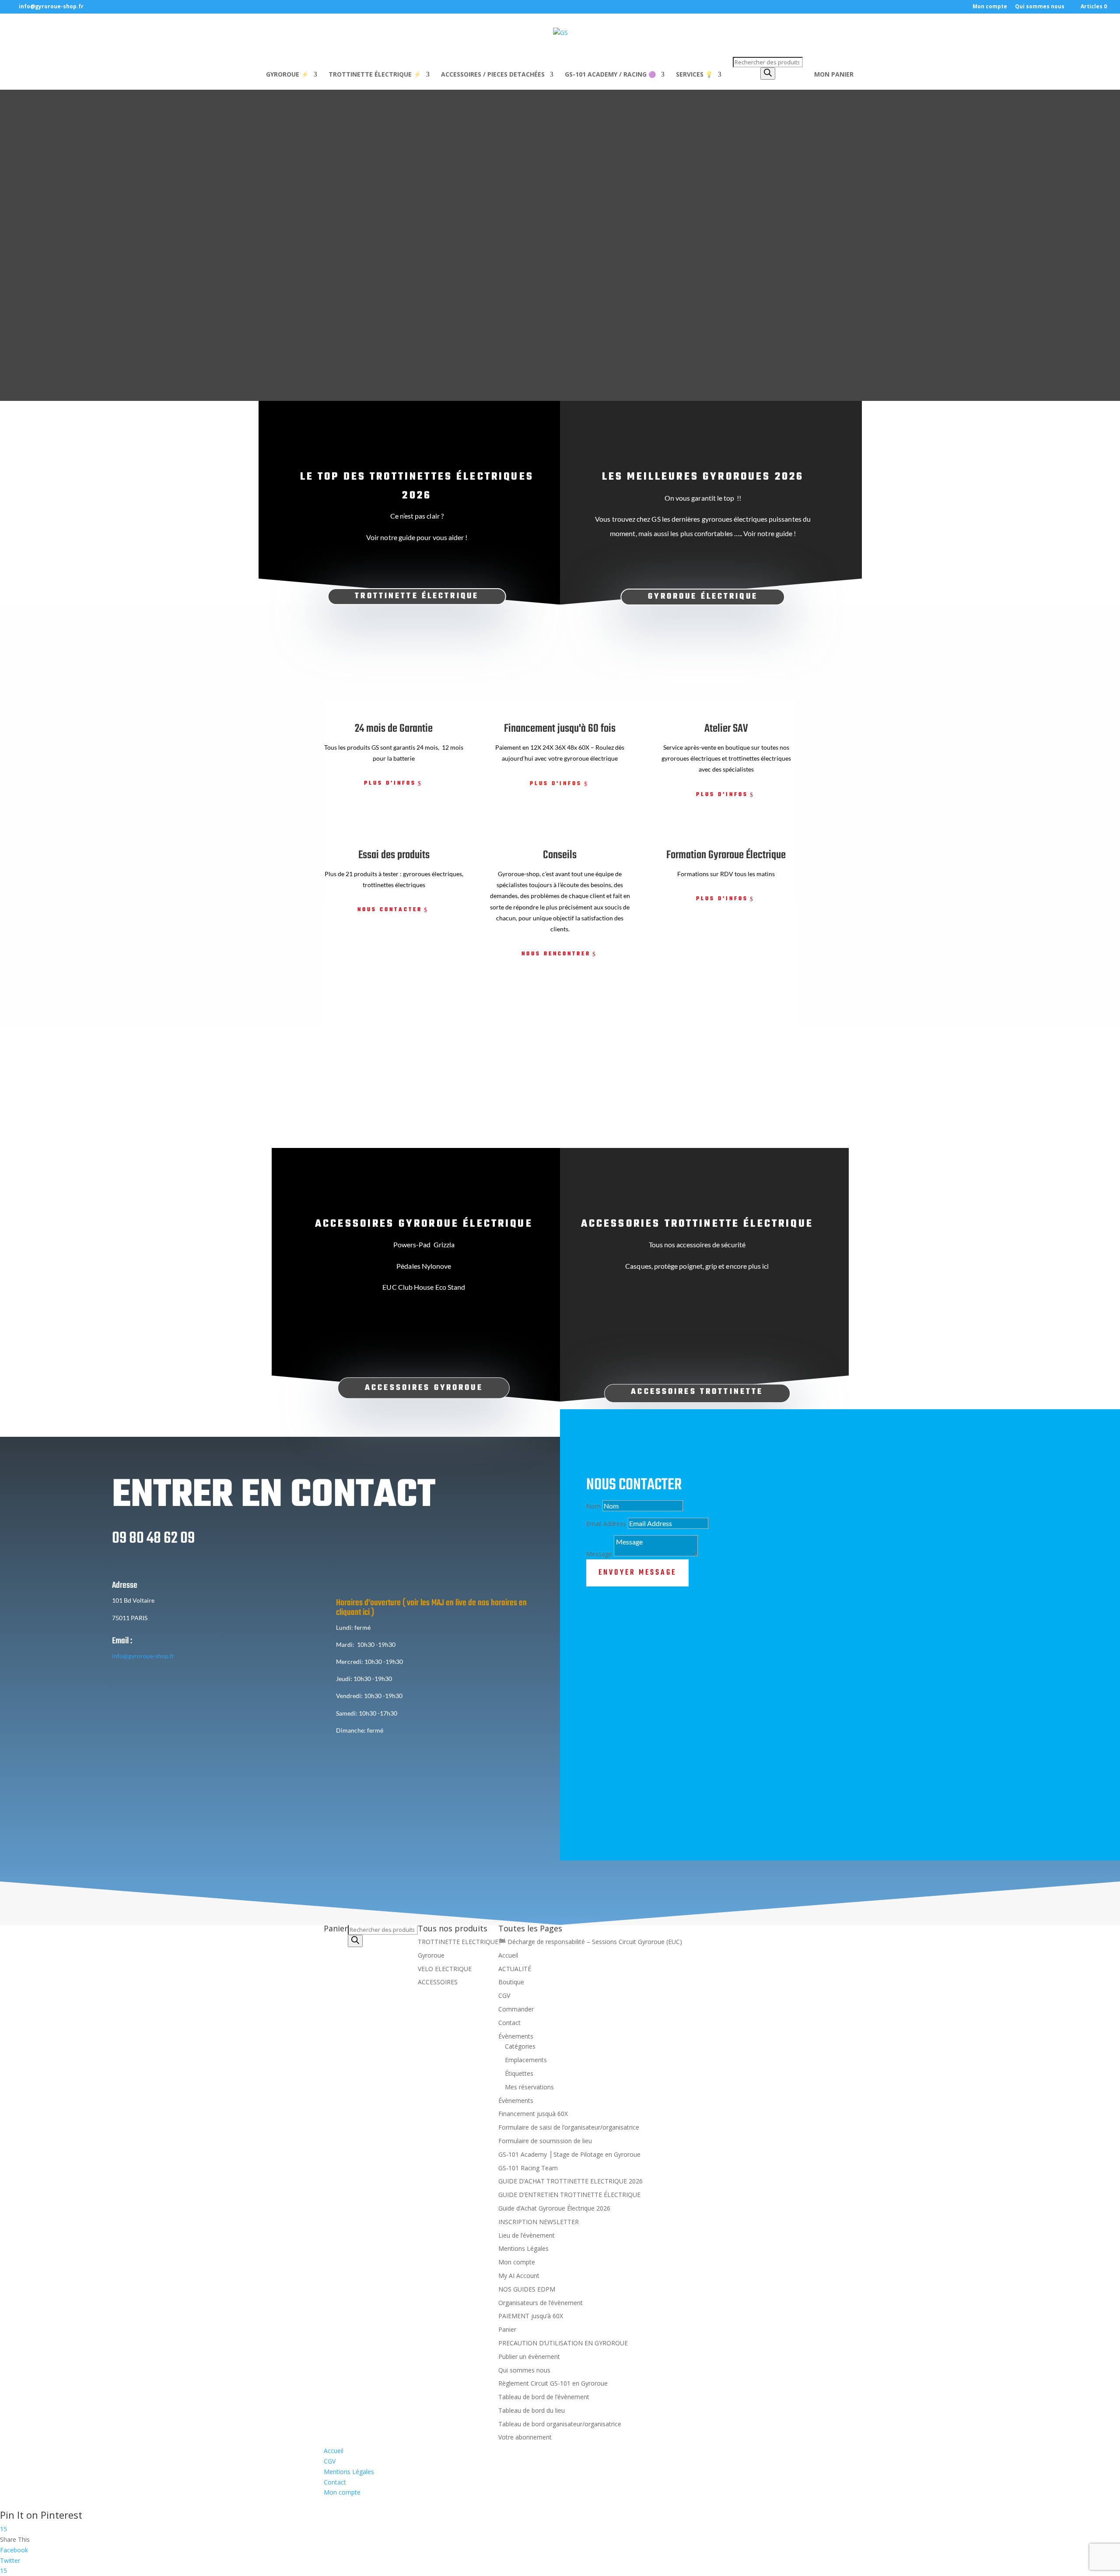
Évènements (516, 2036)
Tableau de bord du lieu (532, 2410)
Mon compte (990, 7)
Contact (509, 2023)
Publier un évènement (529, 2357)
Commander (516, 2009)
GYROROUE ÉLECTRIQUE (703, 597)
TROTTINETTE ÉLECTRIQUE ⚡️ (375, 75)
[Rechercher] (768, 74)
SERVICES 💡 (694, 75)
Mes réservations (529, 2087)
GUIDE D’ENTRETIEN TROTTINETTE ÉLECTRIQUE (569, 2195)
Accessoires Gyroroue (424, 1388)
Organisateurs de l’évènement (541, 2303)
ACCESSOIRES (438, 1982)
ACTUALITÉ (515, 1969)
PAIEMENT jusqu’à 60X (531, 2316)
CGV (504, 1995)
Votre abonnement (525, 2437)
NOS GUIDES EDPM (527, 2289)
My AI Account (519, 2276)
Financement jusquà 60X (533, 2114)
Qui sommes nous (1040, 7)
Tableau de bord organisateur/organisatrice (560, 2424)
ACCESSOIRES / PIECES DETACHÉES (493, 75)
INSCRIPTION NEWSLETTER (539, 2222)
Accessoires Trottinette (697, 1392)
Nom (593, 1506)
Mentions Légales (523, 2249)
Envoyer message (637, 1573)
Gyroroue (431, 1955)
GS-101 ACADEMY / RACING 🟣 (610, 75)
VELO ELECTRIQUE (445, 1969)
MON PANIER (834, 75)
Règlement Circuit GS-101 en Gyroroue (553, 2383)
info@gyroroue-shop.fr (143, 1656)
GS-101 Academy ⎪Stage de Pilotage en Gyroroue (569, 2154)
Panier (507, 2329)
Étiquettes (519, 2073)
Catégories (520, 2047)
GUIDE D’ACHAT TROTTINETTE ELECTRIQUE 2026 (570, 2181)
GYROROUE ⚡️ (287, 75)
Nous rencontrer (556, 954)
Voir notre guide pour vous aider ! (417, 537)
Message (599, 1554)
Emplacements (526, 2060)
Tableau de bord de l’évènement (544, 2397)
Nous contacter (390, 910)
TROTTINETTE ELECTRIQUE (458, 1942)
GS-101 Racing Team (528, 2168)
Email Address (606, 1524)
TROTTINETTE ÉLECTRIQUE (417, 596)
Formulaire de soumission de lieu (545, 2141)
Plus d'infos (390, 783)
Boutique (511, 1982)
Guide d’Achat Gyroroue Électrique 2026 (554, 2208)
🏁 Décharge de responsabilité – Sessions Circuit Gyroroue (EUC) (590, 1942)
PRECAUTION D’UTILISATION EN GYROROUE (563, 2343)
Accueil (508, 1955)
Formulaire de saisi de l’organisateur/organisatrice (569, 2127)
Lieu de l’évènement (527, 2235)
